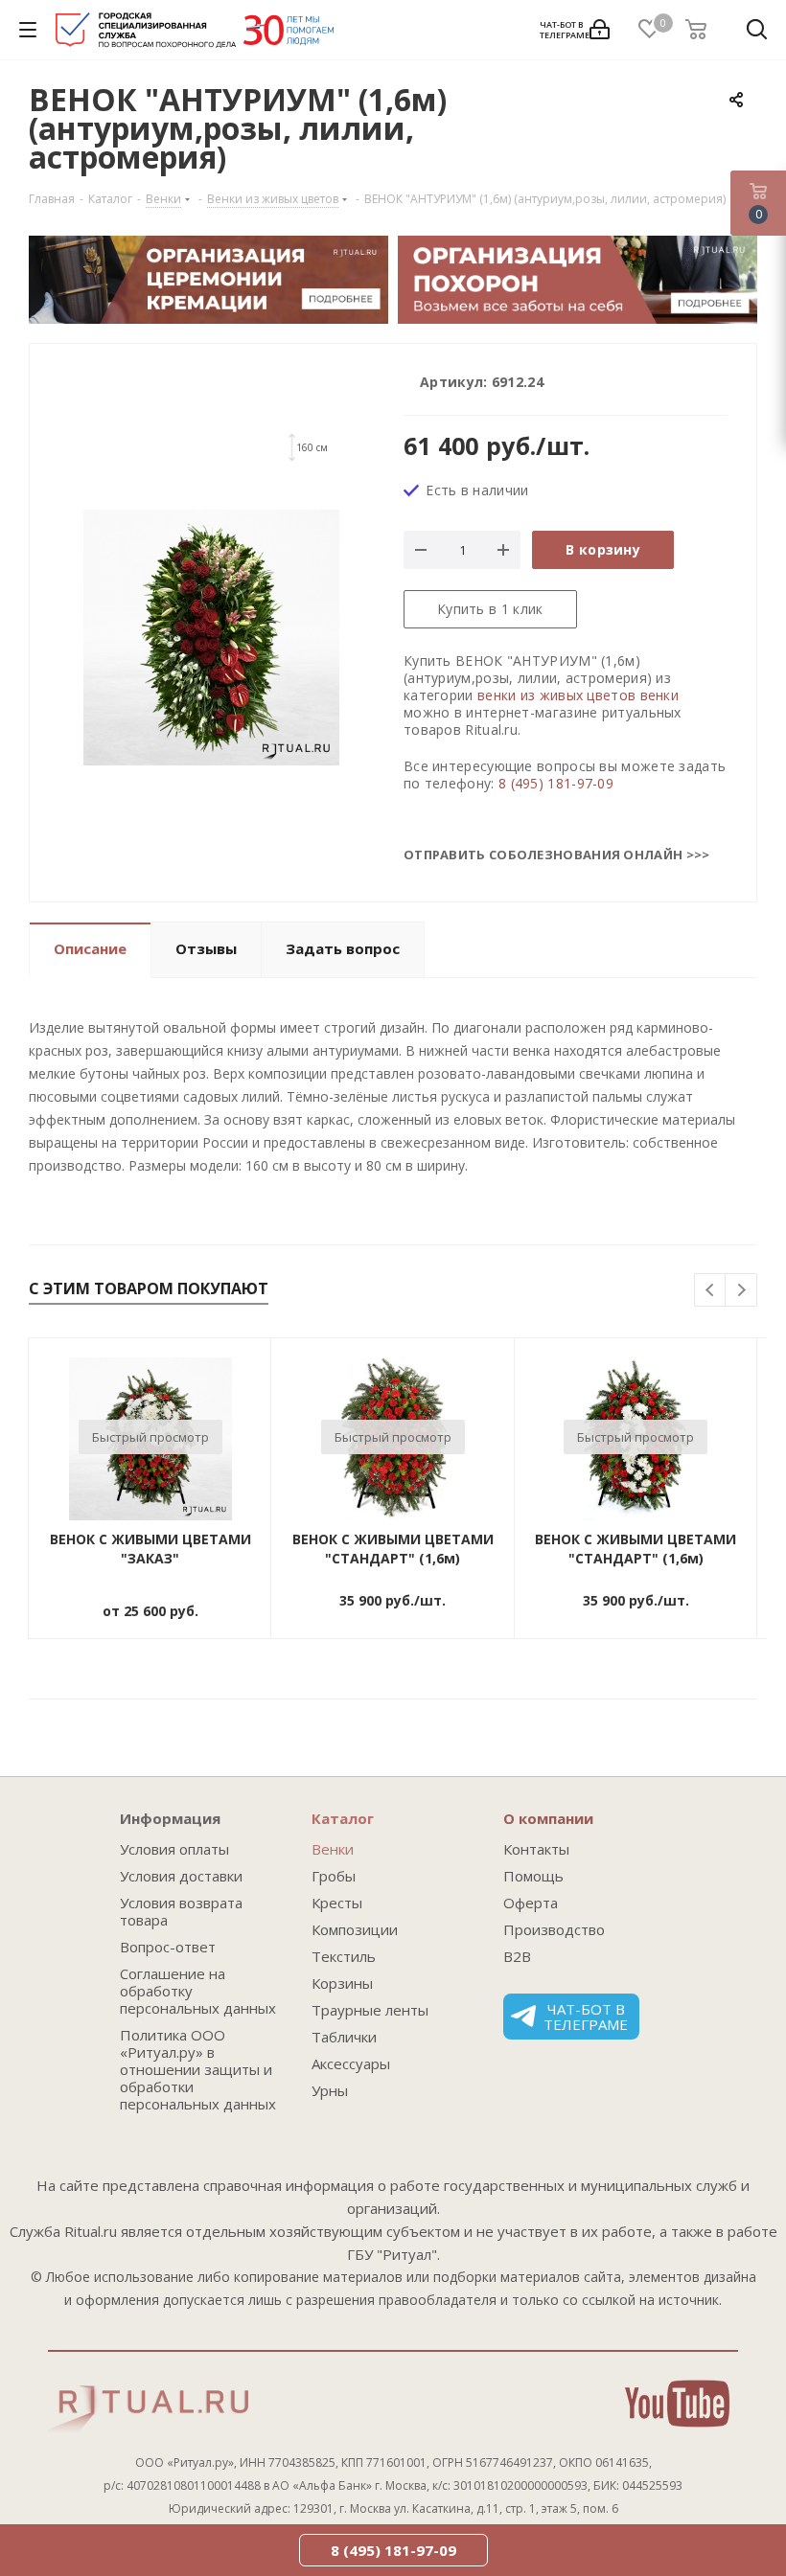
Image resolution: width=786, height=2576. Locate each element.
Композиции (355, 1929)
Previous (711, 1291)
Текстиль (344, 1956)
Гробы (334, 1876)
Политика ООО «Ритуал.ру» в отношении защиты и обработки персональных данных (198, 2069)
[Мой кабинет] (600, 30)
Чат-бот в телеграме (586, 2017)
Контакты (536, 1849)
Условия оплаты (174, 1849)
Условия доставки (181, 1876)
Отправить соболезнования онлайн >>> (557, 855)
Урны (330, 2090)
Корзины (342, 1983)
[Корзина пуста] (702, 30)
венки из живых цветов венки (578, 695)
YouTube (677, 2404)
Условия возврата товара (181, 1911)
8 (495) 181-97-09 (556, 783)
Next (741, 1291)
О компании (548, 1818)
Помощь (533, 1876)
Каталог (343, 1818)
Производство (554, 1929)
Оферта (531, 1903)
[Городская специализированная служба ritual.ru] (195, 34)
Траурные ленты (370, 2010)
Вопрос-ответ (168, 1947)
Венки (333, 1849)
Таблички (344, 2037)
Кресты (337, 1903)
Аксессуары (351, 2063)
